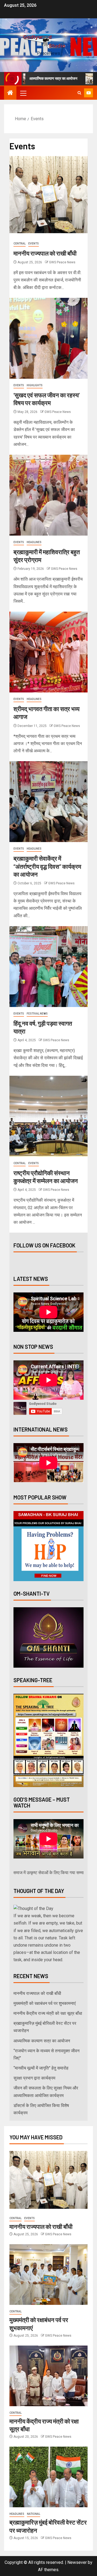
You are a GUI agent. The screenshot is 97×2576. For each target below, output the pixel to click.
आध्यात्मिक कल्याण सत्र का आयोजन (42, 2041)
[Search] (79, 93)
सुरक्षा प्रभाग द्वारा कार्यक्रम (34, 2078)
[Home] (10, 93)
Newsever (77, 2562)
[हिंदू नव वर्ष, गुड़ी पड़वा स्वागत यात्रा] (48, 967)
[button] (23, 93)
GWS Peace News (62, 262)
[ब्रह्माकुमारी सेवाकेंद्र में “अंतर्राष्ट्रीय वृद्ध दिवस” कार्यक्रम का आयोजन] (48, 802)
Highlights (35, 385)
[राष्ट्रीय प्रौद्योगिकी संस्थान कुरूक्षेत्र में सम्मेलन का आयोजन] (48, 1116)
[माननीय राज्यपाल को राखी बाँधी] (48, 196)
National (34, 2514)
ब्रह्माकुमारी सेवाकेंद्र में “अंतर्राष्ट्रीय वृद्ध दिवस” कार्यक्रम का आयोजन (47, 866)
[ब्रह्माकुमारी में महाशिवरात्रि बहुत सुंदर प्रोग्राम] (48, 495)
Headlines (34, 542)
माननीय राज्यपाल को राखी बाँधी (45, 253)
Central (20, 244)
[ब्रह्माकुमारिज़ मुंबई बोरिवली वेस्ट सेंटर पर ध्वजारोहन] (48, 2477)
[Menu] (23, 93)
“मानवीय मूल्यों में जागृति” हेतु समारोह (41, 2068)
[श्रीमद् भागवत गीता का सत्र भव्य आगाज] (48, 652)
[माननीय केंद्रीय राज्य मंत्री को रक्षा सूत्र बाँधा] (48, 2376)
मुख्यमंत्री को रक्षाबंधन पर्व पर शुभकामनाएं (45, 2003)
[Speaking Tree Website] (48, 1740)
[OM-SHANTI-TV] (48, 1637)
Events (34, 244)
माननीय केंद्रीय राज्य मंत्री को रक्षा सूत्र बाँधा (48, 2013)
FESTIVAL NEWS (37, 1014)
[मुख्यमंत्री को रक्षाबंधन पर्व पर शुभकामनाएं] (48, 2275)
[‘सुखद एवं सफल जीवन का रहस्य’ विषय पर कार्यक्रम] (48, 338)
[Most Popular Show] (48, 1546)
